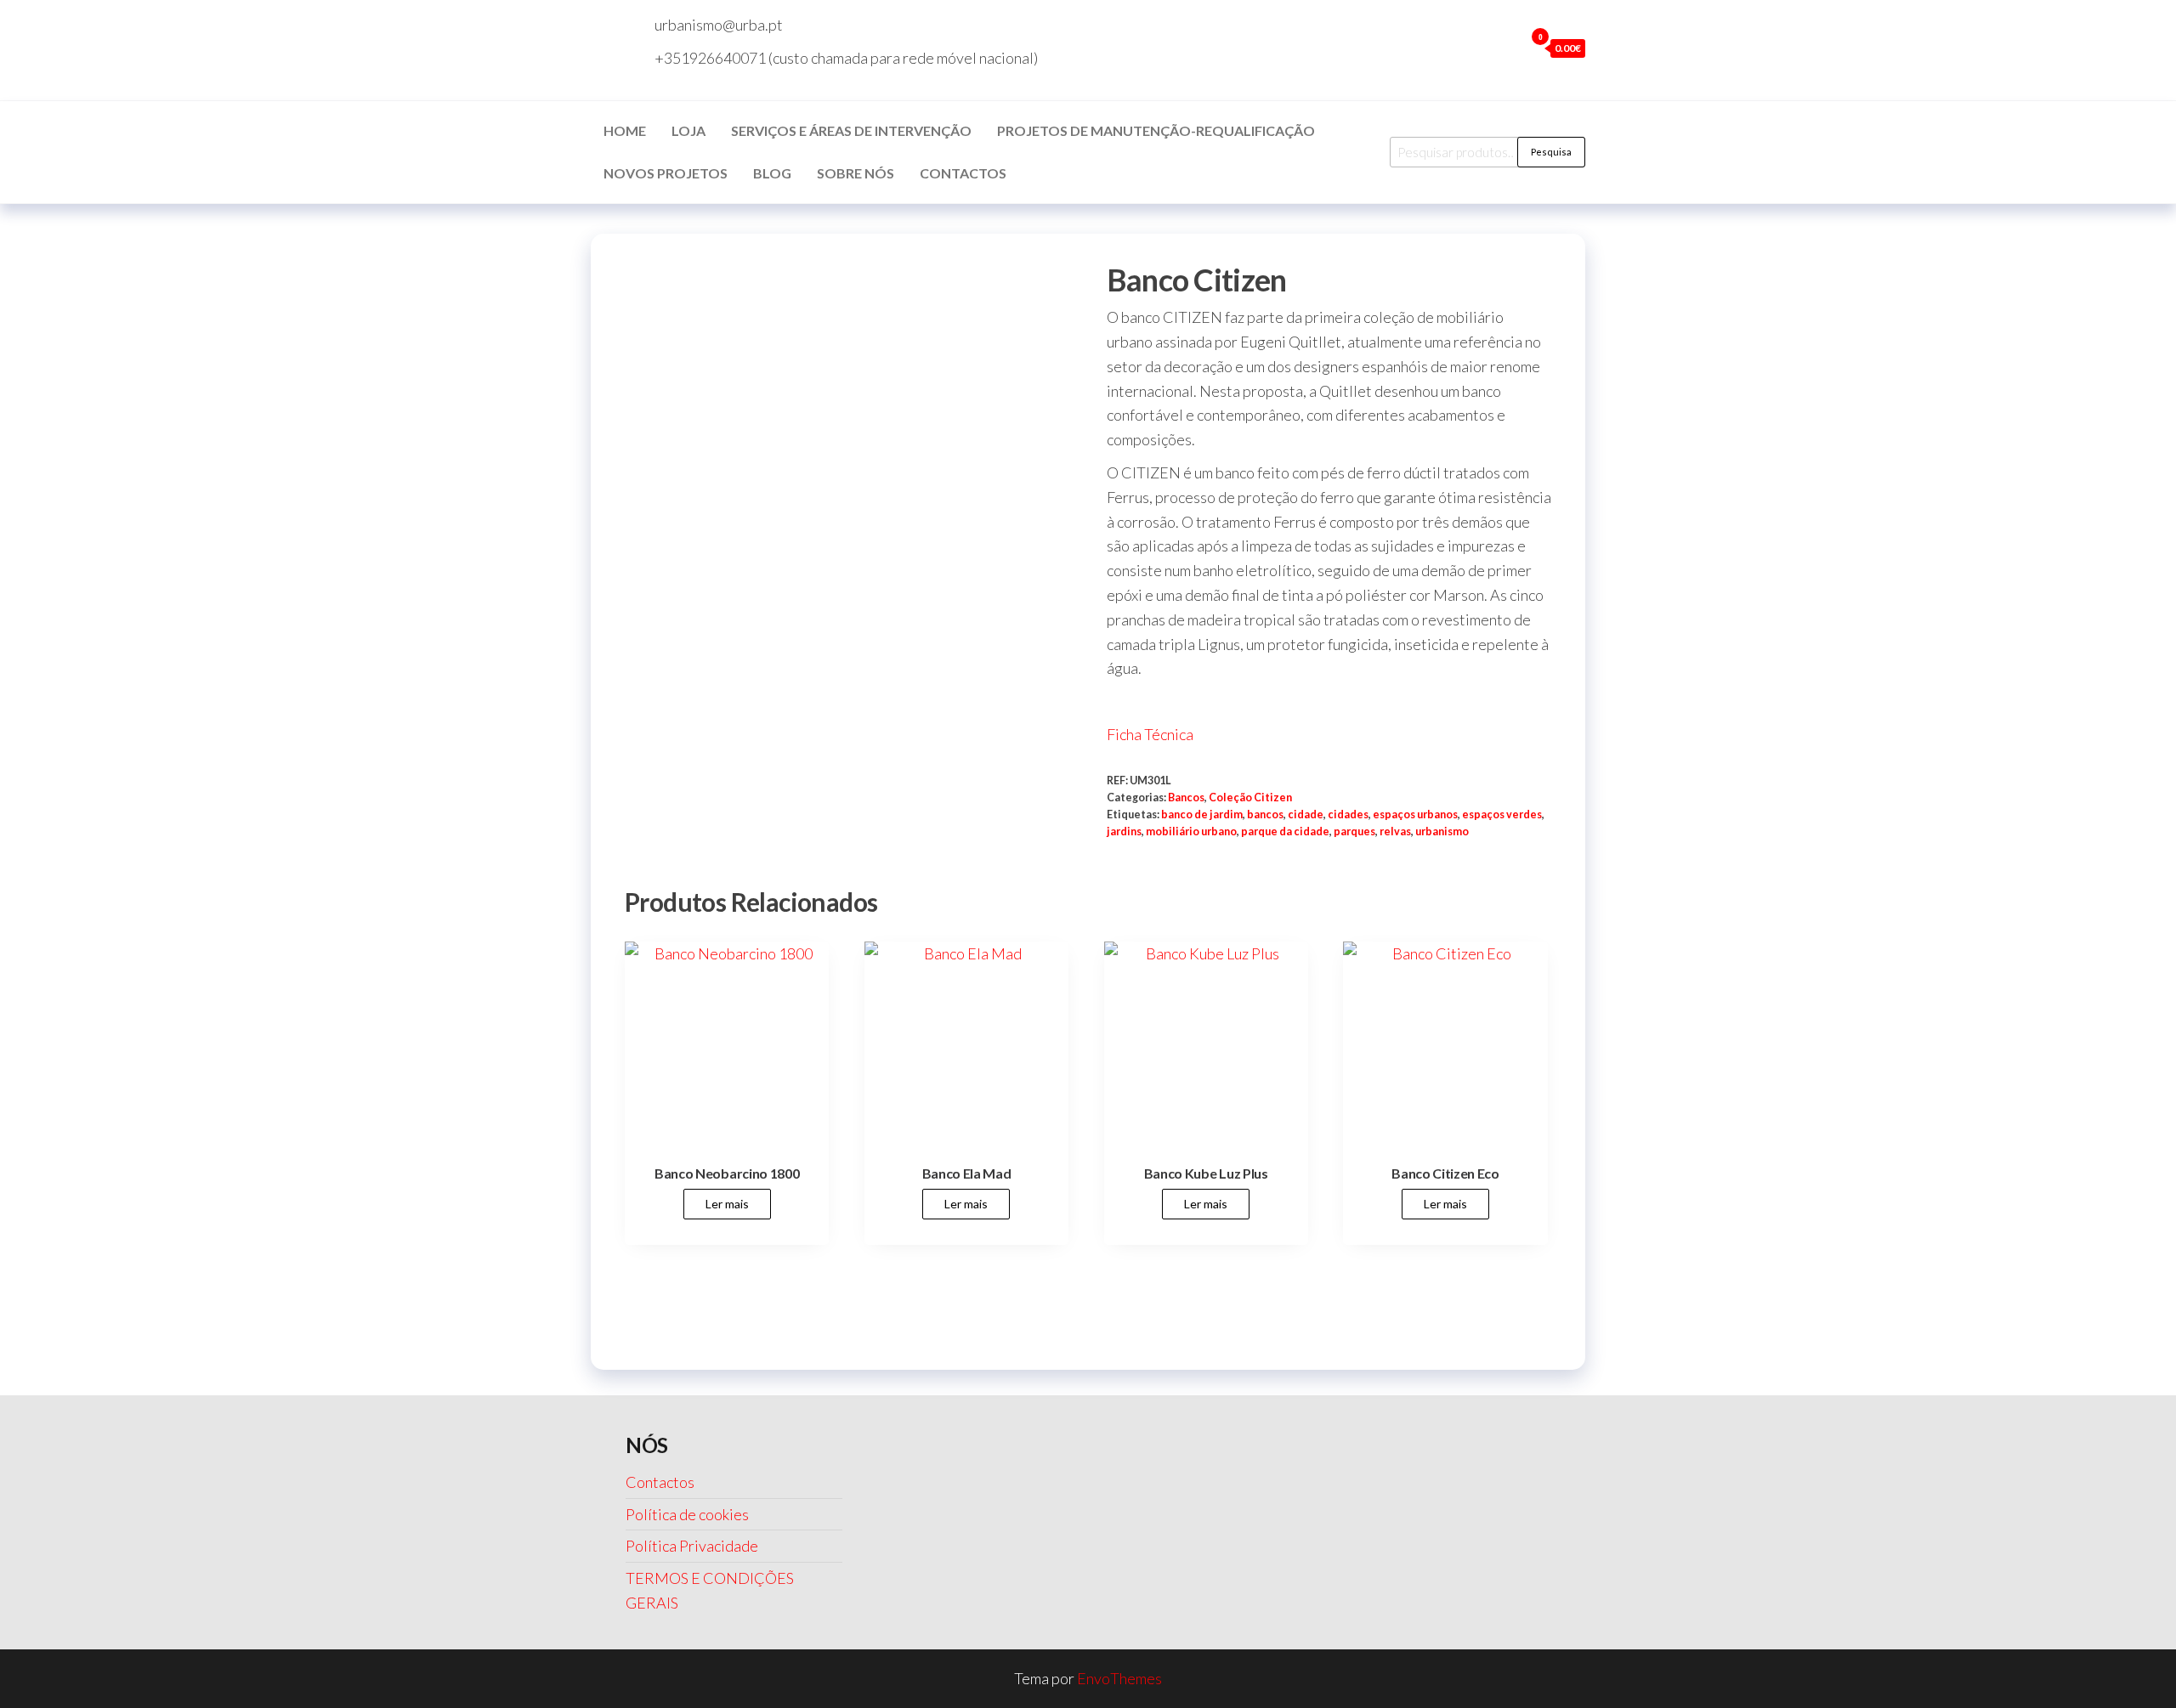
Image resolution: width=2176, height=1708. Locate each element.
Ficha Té (1133, 734)
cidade (1306, 814)
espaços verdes (1502, 814)
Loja (688, 130)
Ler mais (727, 1204)
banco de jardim (1202, 814)
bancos (1265, 814)
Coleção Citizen (1250, 797)
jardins (1124, 831)
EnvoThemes (1119, 1678)
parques (1354, 831)
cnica (1177, 734)
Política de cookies (687, 1514)
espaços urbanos (1415, 814)
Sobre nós (856, 173)
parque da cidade (1285, 831)
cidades (1348, 814)
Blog (772, 173)
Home (625, 130)
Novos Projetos (666, 173)
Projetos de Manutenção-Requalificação (1156, 130)
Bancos (1186, 797)
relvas (1395, 831)
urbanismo (1442, 831)
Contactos (963, 173)
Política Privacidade (692, 1546)
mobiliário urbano (1191, 831)
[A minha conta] (1507, 48)
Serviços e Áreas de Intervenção (851, 130)
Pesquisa (1551, 152)
